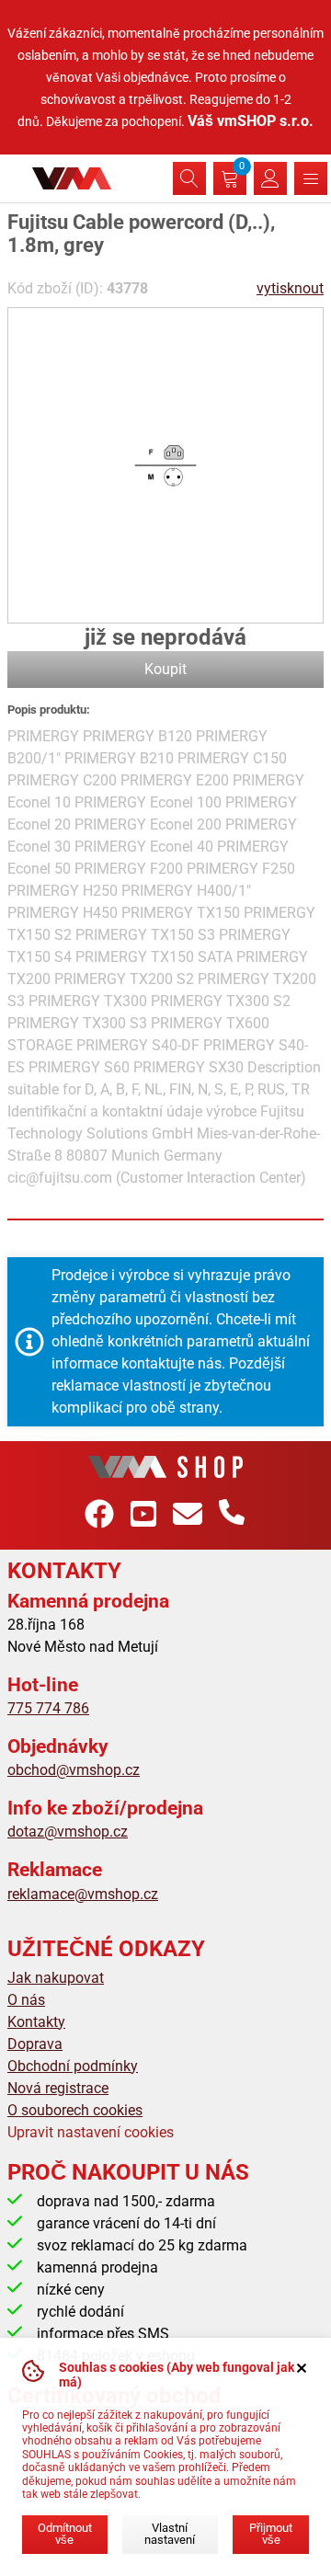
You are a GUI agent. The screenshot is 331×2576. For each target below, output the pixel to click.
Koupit (165, 669)
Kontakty (36, 2022)
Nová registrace (58, 2088)
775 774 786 (48, 1708)
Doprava (35, 2044)
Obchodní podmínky (73, 2066)
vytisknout (290, 288)
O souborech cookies (75, 2110)
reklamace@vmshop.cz (83, 1894)
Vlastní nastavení (170, 2534)
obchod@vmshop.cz (74, 1770)
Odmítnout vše (65, 2534)
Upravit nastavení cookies (91, 2132)
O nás (26, 2000)
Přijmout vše (271, 2534)
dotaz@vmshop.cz (68, 1832)
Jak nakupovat (56, 1978)
